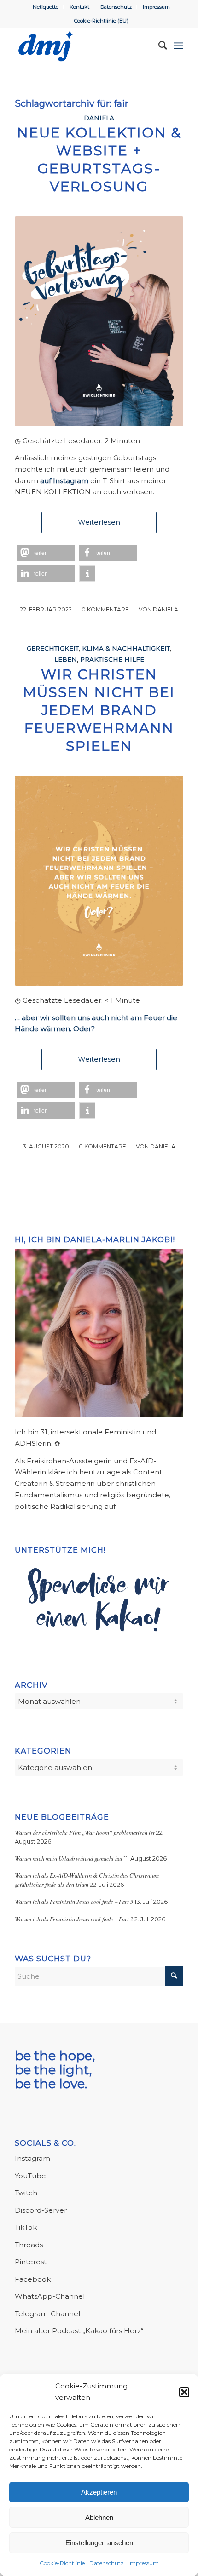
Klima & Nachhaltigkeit (126, 648)
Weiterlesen (99, 522)
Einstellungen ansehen (99, 2543)
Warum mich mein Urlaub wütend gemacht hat (69, 1858)
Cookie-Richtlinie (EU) (101, 21)
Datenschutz (107, 2563)
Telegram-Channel (47, 2314)
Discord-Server (41, 2210)
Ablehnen (99, 2517)
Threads (29, 2245)
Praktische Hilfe (112, 659)
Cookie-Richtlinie (62, 2563)
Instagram (32, 2158)
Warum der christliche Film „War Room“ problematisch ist (85, 1832)
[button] (184, 2392)
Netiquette (46, 7)
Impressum (144, 2563)
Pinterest (31, 2262)
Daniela (99, 118)
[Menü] (178, 46)
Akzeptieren (99, 2492)
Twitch (26, 2193)
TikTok (26, 2227)
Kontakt (79, 7)
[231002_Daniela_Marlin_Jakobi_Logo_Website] (82, 46)
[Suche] (158, 46)
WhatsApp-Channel (50, 2296)
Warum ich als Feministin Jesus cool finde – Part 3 (74, 1901)
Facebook (33, 2279)
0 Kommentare (105, 609)
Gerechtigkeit (53, 648)
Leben (66, 659)
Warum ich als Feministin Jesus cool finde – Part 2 (74, 1919)
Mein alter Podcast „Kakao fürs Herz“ (79, 2331)
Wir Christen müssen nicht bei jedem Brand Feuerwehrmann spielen (99, 710)
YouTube (30, 2176)
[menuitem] (46, 7)
